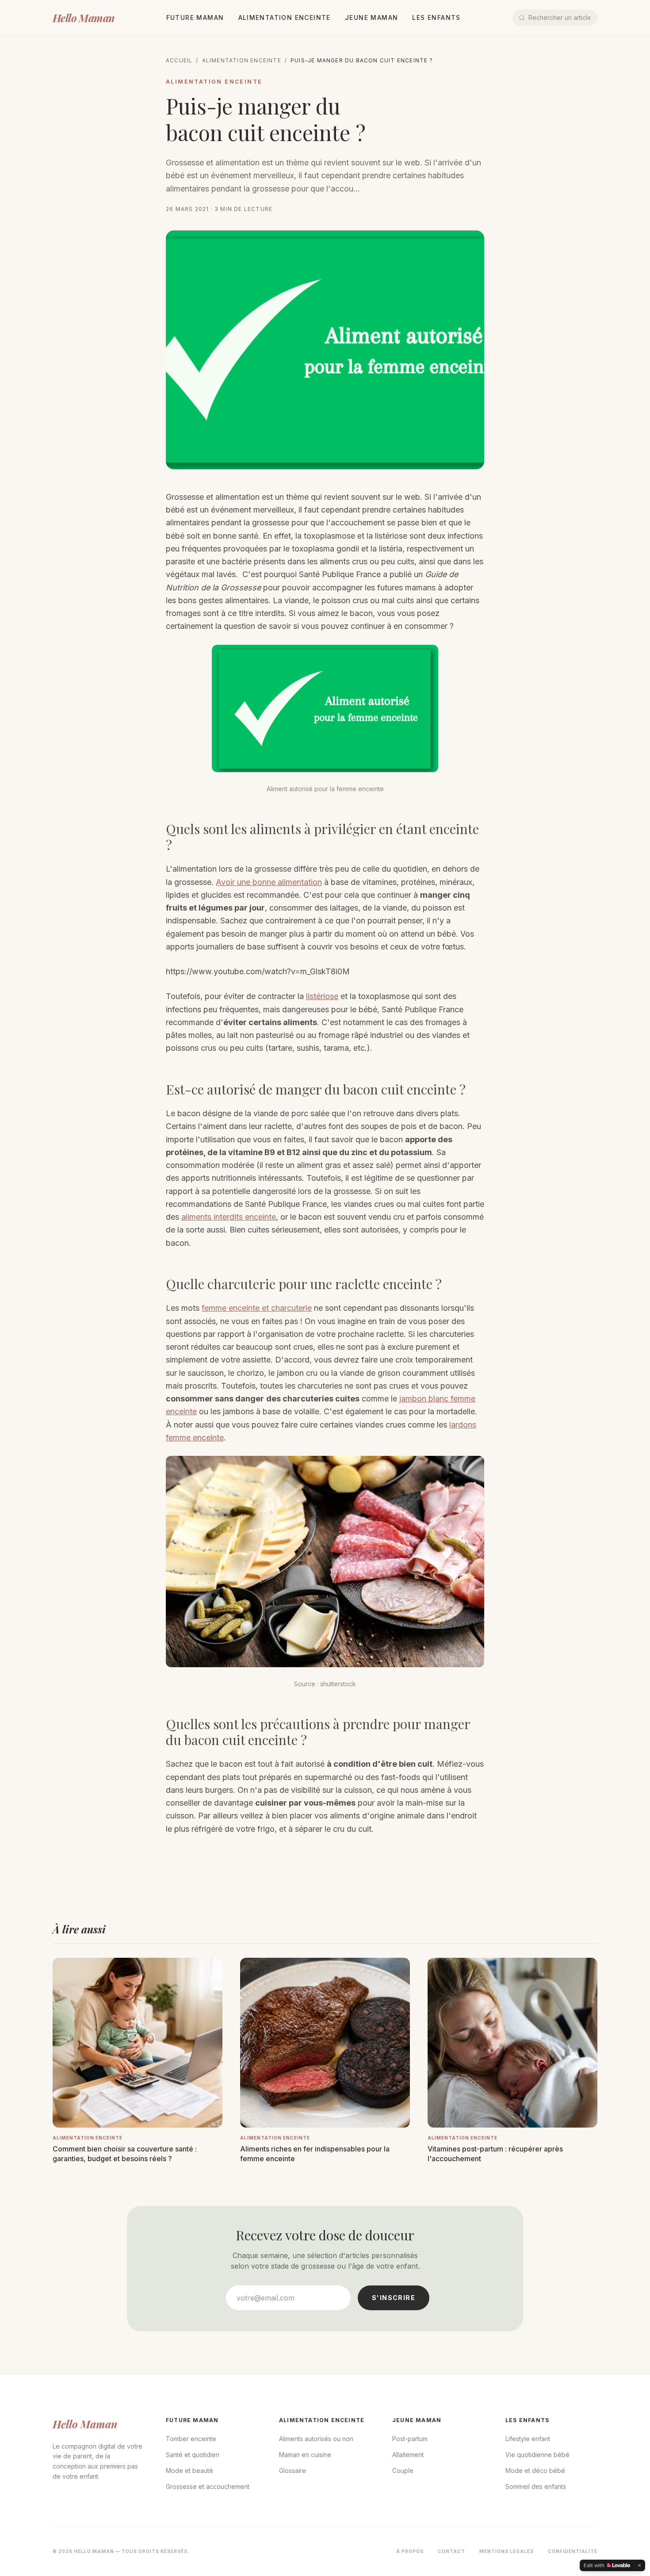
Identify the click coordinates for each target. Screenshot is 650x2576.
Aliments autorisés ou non (316, 2439)
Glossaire (292, 2471)
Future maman (195, 17)
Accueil (179, 60)
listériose (322, 996)
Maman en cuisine (305, 2455)
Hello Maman (83, 18)
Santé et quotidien (193, 2455)
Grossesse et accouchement (208, 2486)
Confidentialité (573, 2551)
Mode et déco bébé (535, 2471)
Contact (451, 2551)
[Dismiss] (639, 2565)
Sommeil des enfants (536, 2486)
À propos (410, 2551)
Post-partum (410, 2439)
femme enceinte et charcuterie (257, 1308)
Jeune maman (371, 17)
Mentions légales (507, 2551)
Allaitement (408, 2455)
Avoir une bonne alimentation (269, 882)
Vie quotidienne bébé (537, 2455)
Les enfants (436, 17)
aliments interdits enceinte (229, 1217)
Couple (403, 2471)
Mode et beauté (189, 2471)
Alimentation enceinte (285, 17)
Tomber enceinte (191, 2439)
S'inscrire (394, 2298)
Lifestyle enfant (528, 2439)
